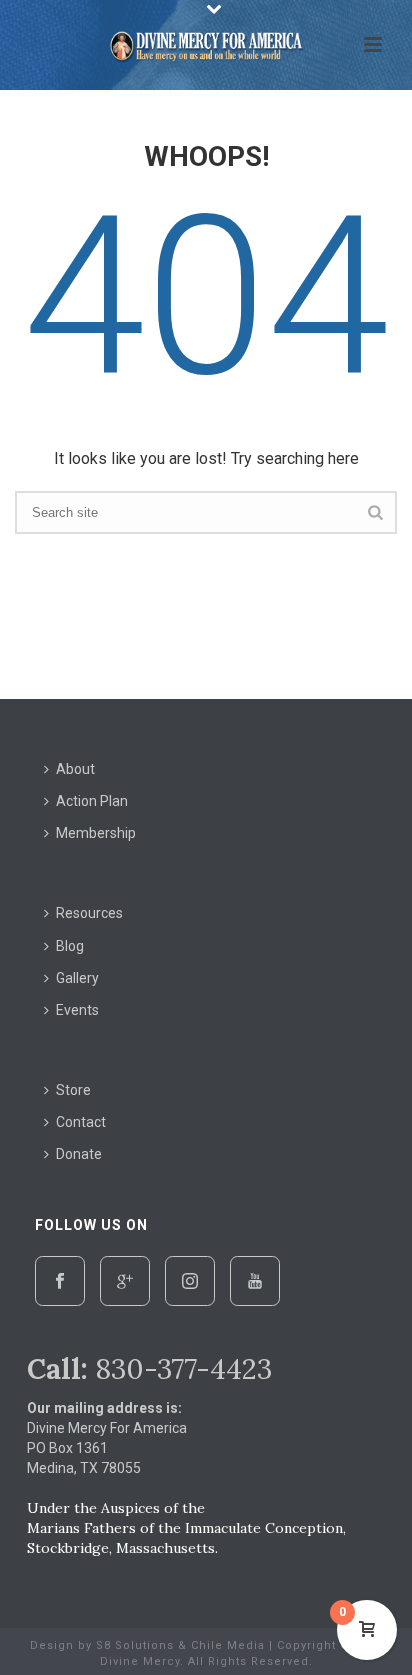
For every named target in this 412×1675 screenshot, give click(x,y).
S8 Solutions (135, 1645)
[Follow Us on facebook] (60, 1281)
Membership (96, 833)
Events (77, 1010)
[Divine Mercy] (206, 45)
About (75, 769)
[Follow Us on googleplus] (125, 1281)
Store (73, 1090)
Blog (70, 946)
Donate (79, 1154)
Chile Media (228, 1645)
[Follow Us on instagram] (190, 1281)
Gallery (77, 978)
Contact (81, 1122)
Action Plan (92, 801)
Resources (89, 913)
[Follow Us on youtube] (255, 1281)
